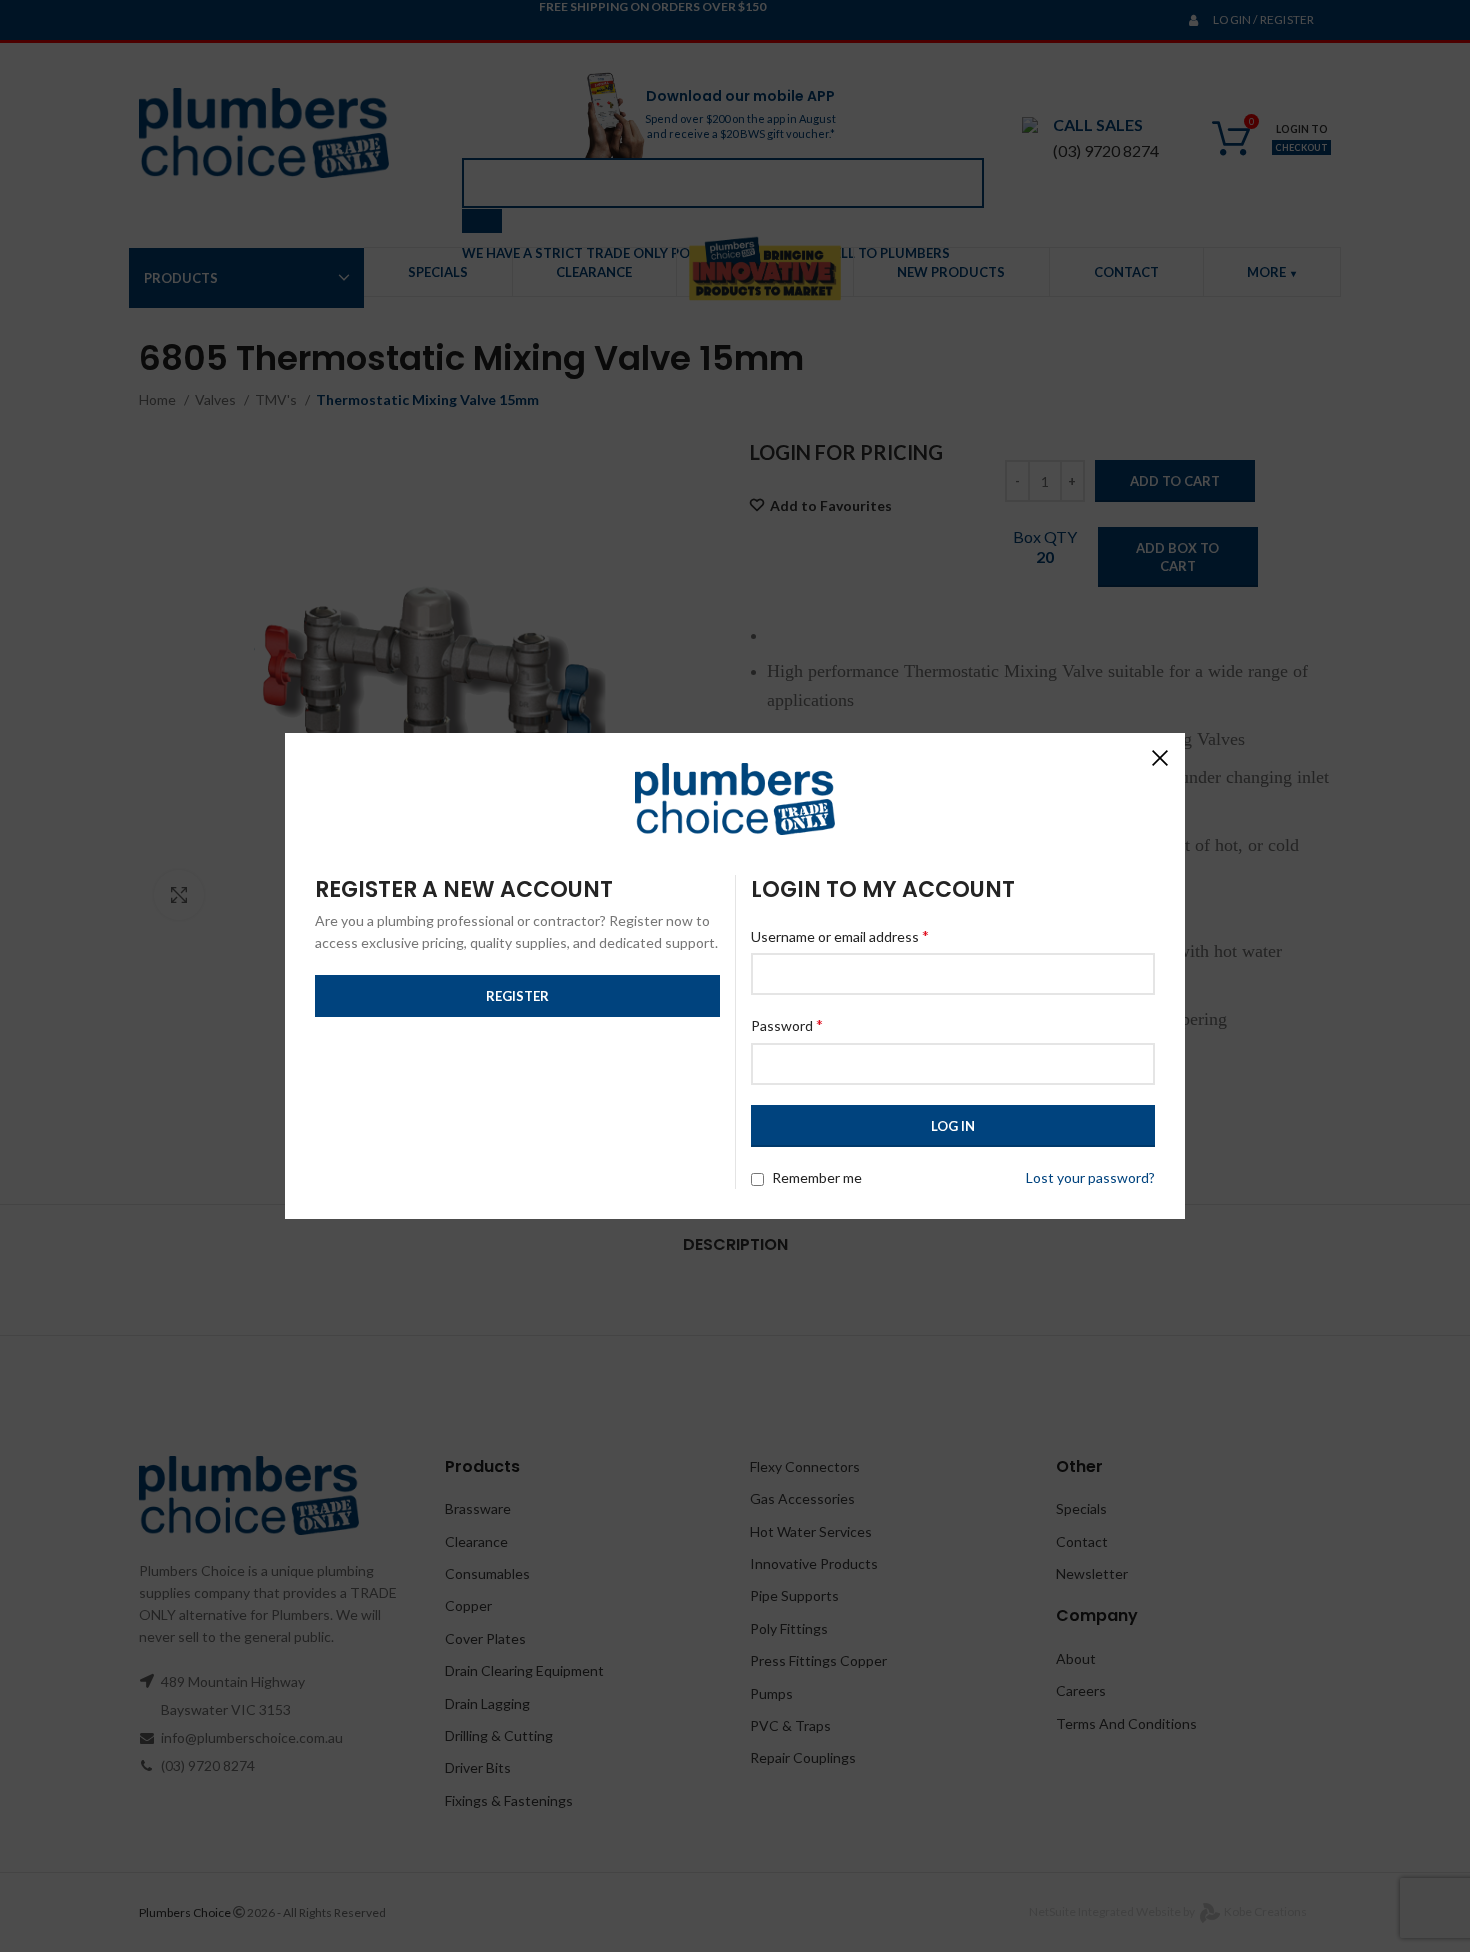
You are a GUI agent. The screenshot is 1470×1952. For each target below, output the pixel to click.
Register (517, 996)
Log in (953, 1126)
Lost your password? (1090, 1177)
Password (787, 1024)
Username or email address (840, 935)
